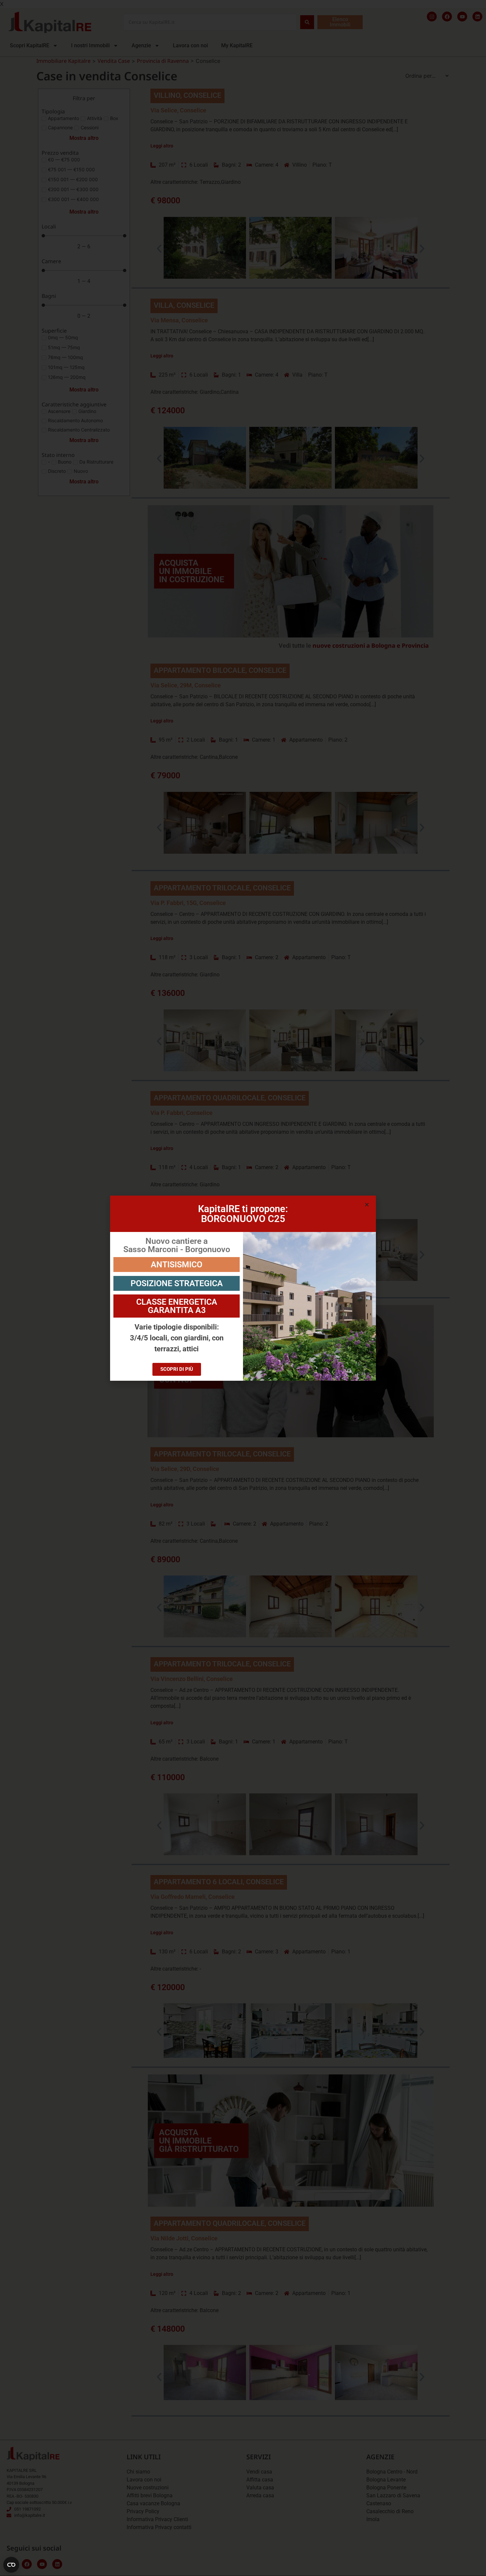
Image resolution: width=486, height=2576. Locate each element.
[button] (367, 1205)
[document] (243, 1288)
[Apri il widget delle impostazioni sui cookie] (11, 2565)
